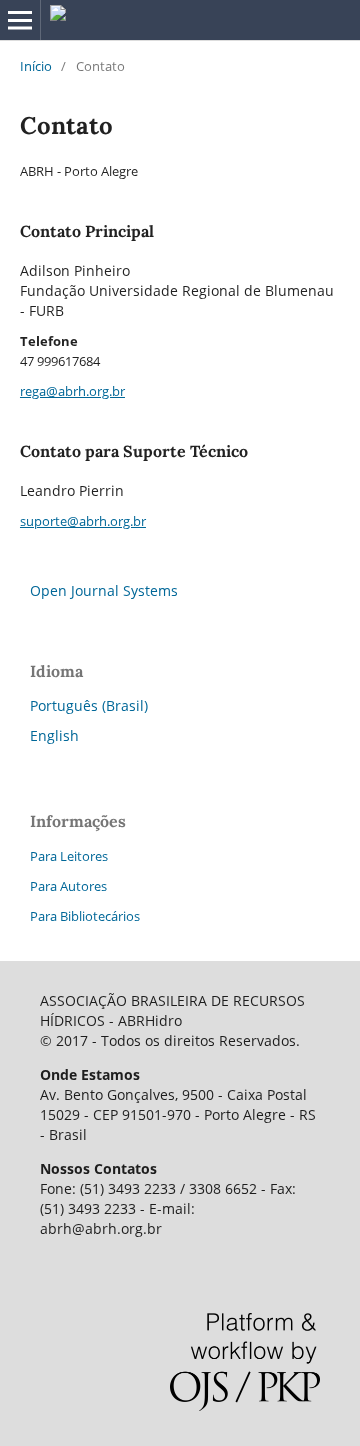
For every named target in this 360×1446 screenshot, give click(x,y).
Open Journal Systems (104, 590)
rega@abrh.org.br (72, 391)
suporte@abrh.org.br (83, 521)
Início (36, 66)
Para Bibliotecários (85, 916)
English (54, 735)
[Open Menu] (20, 20)
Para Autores (68, 886)
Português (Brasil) (89, 705)
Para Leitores (69, 856)
